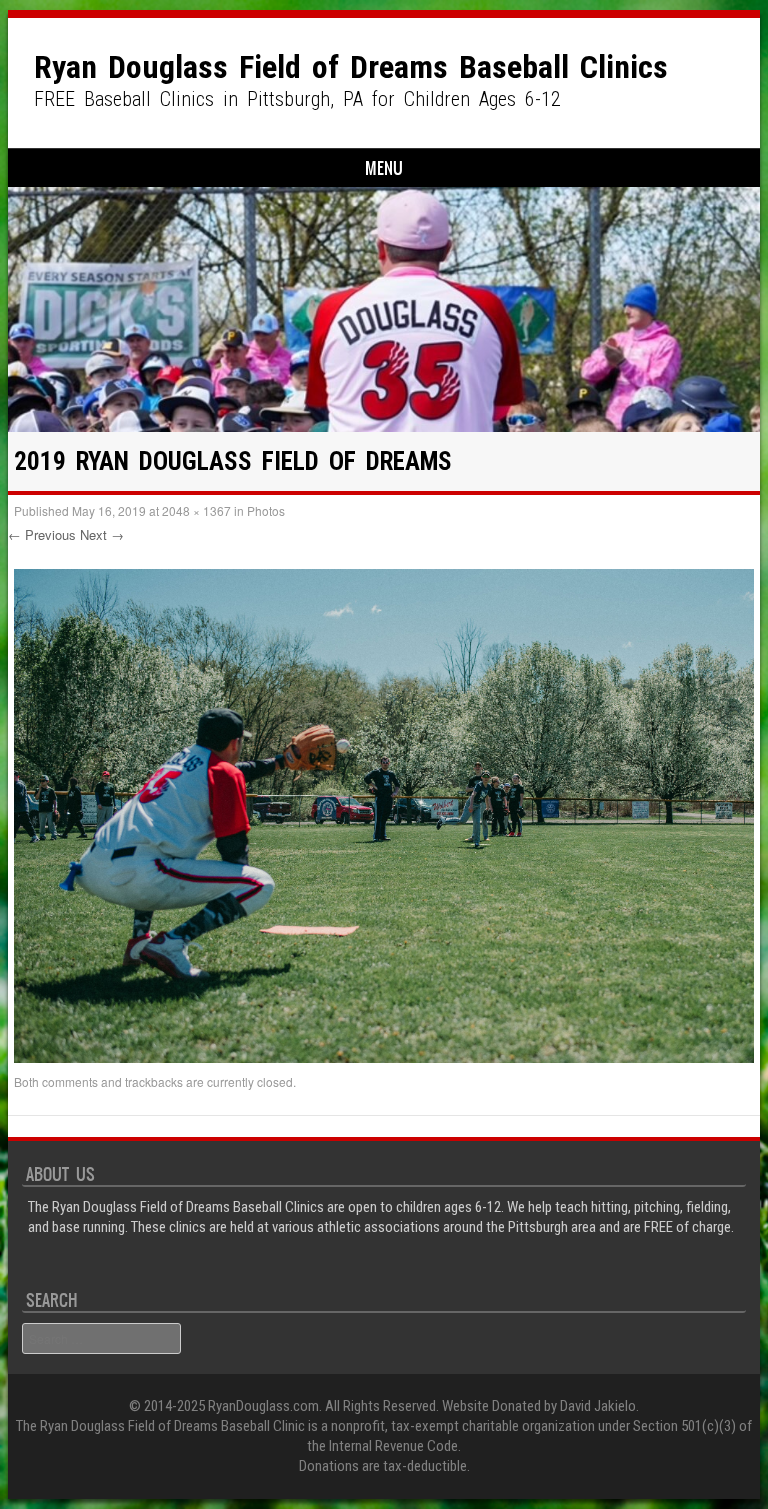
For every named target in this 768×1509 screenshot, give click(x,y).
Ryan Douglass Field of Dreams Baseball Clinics (351, 67)
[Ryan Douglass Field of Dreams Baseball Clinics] (384, 309)
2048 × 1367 (196, 510)
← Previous (42, 534)
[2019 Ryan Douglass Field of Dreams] (384, 1057)
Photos (266, 510)
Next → (102, 534)
